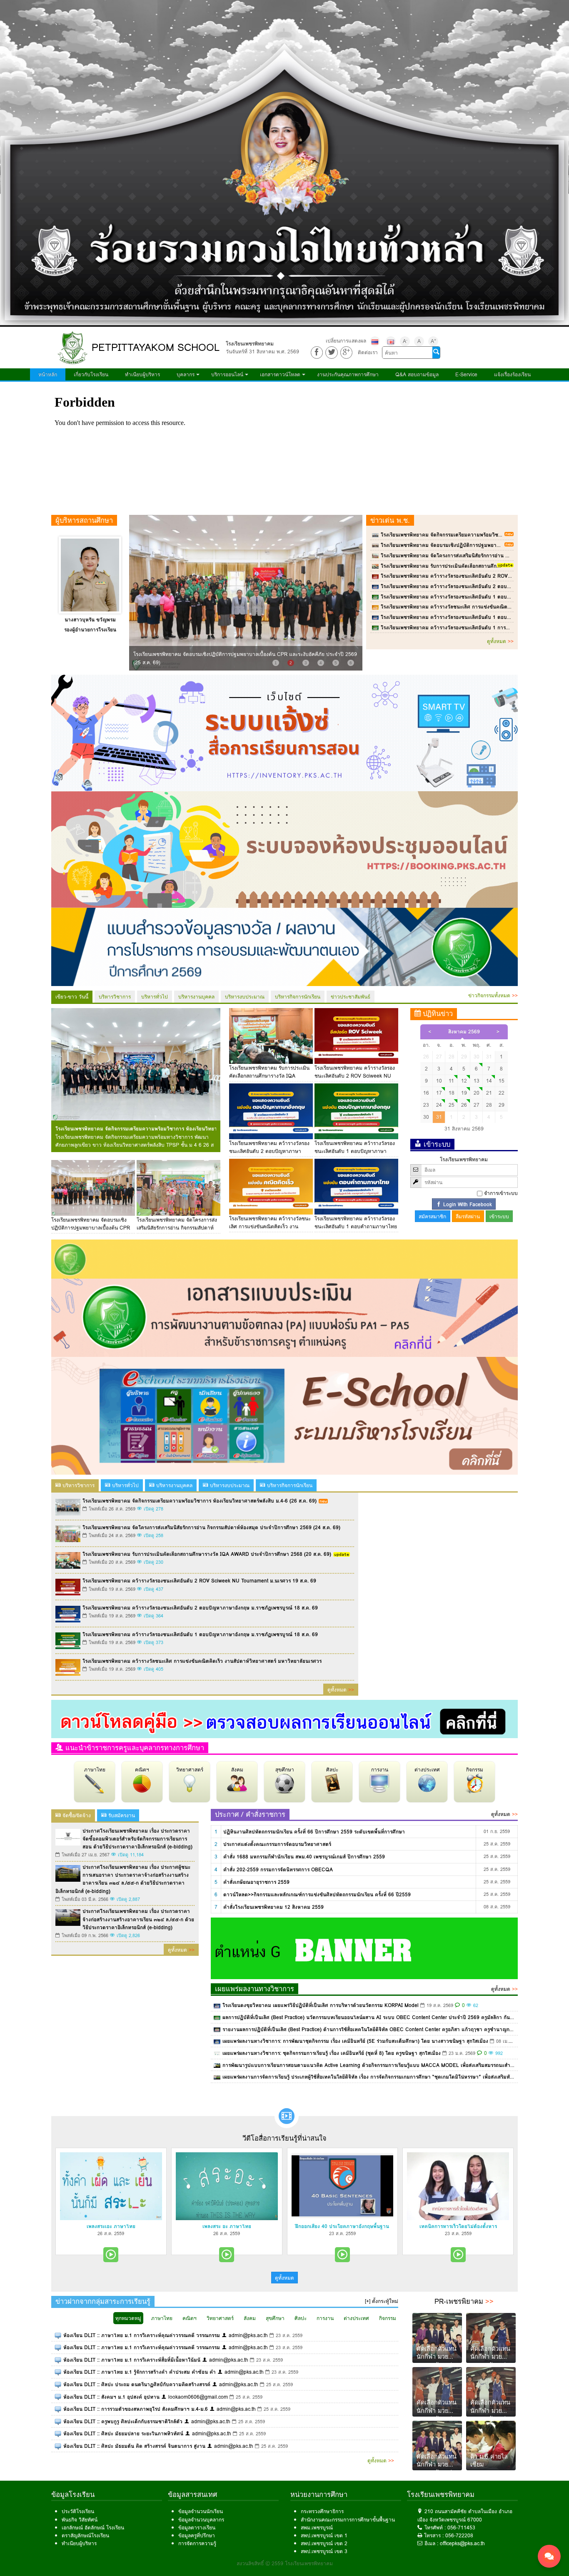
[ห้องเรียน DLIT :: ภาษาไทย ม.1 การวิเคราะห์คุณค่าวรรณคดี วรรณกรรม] (58, 2335)
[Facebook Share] (317, 352)
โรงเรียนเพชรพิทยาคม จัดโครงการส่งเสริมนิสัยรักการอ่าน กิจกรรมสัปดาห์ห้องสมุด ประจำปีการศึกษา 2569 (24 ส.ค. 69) (211, 1527)
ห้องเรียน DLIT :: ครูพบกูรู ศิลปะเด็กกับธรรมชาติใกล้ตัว (123, 2421)
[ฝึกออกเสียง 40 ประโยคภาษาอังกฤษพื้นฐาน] (343, 2186)
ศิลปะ (332, 1770)
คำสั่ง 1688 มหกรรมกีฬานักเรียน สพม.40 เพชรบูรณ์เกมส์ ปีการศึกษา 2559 (304, 1857)
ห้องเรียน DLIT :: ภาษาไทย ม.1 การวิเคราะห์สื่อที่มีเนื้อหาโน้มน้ (132, 2360)
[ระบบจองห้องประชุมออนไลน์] (284, 849)
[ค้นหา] (436, 353)
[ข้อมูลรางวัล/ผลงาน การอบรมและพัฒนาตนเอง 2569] (284, 946)
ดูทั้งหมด (500, 641)
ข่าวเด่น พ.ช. (390, 520)
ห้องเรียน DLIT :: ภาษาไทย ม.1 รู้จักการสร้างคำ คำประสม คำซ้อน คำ (140, 2372)
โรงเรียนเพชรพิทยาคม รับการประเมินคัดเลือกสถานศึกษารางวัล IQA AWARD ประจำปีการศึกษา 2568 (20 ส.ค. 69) (207, 1554)
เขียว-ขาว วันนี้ (72, 997)
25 (452, 1105)
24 (439, 1105)
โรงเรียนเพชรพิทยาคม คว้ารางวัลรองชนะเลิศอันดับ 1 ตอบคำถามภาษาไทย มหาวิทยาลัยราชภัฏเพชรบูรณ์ (356, 1226)
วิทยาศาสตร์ (190, 1770)
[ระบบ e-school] (284, 1415)
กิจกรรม (475, 1770)
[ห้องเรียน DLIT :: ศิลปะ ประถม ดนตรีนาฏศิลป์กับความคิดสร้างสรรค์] (58, 2384)
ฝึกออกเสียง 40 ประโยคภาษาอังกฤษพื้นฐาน (342, 2226)
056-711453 (461, 2528)
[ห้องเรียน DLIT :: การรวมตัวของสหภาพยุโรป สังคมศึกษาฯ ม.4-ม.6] (58, 2409)
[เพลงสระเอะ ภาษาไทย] (111, 2186)
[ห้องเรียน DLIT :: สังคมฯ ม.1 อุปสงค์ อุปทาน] (58, 2397)
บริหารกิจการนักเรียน (298, 997)
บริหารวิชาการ (115, 997)
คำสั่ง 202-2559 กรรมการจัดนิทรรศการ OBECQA (278, 1869)
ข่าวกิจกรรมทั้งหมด (493, 995)
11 (451, 1081)
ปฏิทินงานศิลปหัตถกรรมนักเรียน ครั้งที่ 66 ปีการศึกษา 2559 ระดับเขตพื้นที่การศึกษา (314, 1832)
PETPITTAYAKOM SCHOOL (156, 347)
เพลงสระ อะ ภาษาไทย (227, 2226)
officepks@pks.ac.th (462, 2543)
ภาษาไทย (95, 1770)
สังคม (237, 1770)
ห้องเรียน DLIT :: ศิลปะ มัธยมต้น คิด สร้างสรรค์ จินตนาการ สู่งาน (134, 2446)
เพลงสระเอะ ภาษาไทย (111, 2226)
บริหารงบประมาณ (245, 997)
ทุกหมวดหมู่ (128, 2318)
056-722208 (459, 2535)
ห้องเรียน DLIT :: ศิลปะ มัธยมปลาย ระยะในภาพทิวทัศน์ (123, 2433)
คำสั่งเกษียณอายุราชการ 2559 (256, 1882)
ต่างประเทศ (427, 1770)
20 (477, 1093)
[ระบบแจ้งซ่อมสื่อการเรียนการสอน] (284, 732)
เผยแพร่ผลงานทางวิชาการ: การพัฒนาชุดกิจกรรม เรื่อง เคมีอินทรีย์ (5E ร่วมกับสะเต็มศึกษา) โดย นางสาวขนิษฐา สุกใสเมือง (355, 2041)
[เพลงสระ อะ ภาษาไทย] (227, 2186)
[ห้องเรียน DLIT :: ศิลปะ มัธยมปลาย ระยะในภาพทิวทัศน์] (58, 2433)
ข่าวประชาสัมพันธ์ (351, 997)
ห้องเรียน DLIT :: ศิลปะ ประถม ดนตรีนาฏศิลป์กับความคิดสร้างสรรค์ (137, 2384)
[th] (375, 341)
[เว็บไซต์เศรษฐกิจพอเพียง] (284, 1258)
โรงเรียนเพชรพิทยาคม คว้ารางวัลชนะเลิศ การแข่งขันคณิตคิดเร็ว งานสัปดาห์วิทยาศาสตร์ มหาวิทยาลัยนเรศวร (202, 1661)
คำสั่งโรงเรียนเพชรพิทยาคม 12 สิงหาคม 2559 (273, 1907)
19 (464, 1093)
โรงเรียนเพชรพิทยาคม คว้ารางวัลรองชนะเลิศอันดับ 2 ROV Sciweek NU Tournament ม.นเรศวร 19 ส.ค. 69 (355, 1076)
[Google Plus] (346, 352)
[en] (391, 341)
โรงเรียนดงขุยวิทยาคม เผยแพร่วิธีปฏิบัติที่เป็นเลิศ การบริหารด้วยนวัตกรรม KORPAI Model (321, 2005)
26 (464, 1105)
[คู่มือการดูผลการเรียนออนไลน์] (284, 1718)
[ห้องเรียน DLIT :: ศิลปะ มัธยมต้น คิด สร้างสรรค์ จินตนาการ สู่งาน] (58, 2446)
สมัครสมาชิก (432, 1216)
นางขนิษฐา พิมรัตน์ (90, 620)
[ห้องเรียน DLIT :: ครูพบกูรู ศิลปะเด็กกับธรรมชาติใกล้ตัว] (58, 2421)
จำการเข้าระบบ (501, 1193)
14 (489, 1081)
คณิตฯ (142, 1770)
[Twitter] (331, 352)
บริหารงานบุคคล (196, 997)
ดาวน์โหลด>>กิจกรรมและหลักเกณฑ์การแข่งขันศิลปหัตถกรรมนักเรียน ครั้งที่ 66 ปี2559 (317, 1894)
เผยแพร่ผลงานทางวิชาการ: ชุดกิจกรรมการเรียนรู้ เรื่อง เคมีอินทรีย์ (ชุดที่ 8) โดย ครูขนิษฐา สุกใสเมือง (332, 2053)
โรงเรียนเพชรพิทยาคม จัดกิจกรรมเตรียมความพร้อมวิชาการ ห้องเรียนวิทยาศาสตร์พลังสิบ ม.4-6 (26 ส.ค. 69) (136, 1129)
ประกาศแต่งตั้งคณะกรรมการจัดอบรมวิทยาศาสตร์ (277, 1844)
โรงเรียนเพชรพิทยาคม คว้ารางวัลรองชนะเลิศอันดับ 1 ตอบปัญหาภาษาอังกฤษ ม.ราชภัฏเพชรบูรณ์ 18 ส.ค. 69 (356, 1151)
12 (464, 1081)
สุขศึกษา (285, 1770)
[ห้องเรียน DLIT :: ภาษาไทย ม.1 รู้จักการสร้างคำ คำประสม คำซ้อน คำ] (58, 2372)
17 (439, 1093)
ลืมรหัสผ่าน (468, 1216)
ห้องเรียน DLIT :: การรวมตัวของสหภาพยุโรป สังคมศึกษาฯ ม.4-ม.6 (136, 2409)
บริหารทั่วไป (155, 997)
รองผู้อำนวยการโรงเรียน (90, 630)
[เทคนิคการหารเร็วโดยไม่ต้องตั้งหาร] (458, 2186)
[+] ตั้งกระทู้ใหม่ (382, 2301)
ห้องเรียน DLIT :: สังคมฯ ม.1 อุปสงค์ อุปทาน (111, 2397)
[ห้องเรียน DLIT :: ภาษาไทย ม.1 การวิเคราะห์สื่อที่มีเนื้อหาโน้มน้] (58, 2360)
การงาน (380, 1770)
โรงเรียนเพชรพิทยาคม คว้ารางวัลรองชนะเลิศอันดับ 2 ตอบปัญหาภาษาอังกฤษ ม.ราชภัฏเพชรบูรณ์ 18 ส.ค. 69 (271, 1151)
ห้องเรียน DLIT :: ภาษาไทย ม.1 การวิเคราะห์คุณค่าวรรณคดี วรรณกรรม (142, 2335)
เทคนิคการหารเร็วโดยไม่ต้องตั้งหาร (458, 2226)
